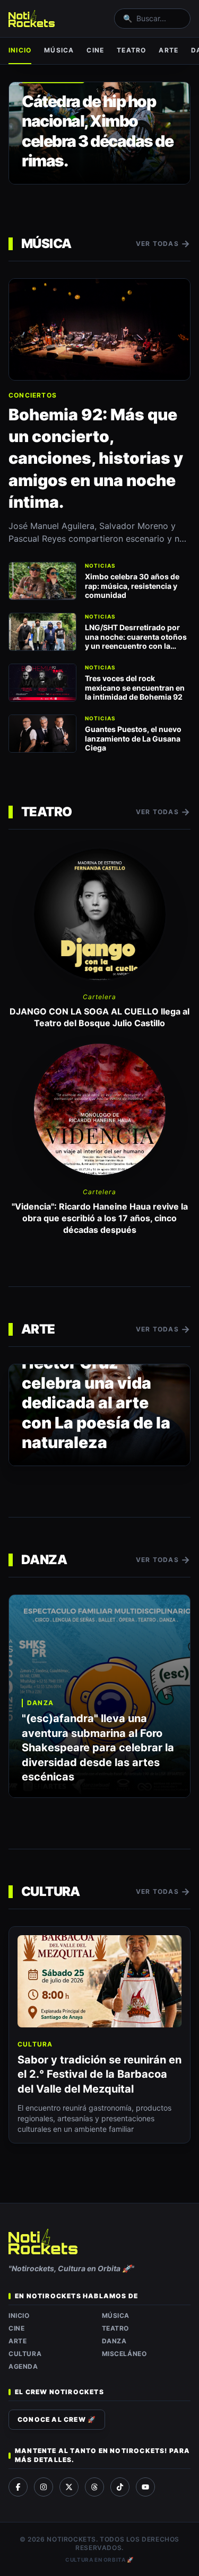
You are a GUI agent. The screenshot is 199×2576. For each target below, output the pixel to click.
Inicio (20, 50)
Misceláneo (124, 2354)
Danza (114, 2341)
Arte (168, 50)
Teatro (131, 50)
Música (59, 50)
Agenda (23, 2366)
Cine (95, 50)
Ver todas (163, 244)
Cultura (25, 2354)
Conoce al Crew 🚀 (57, 2419)
